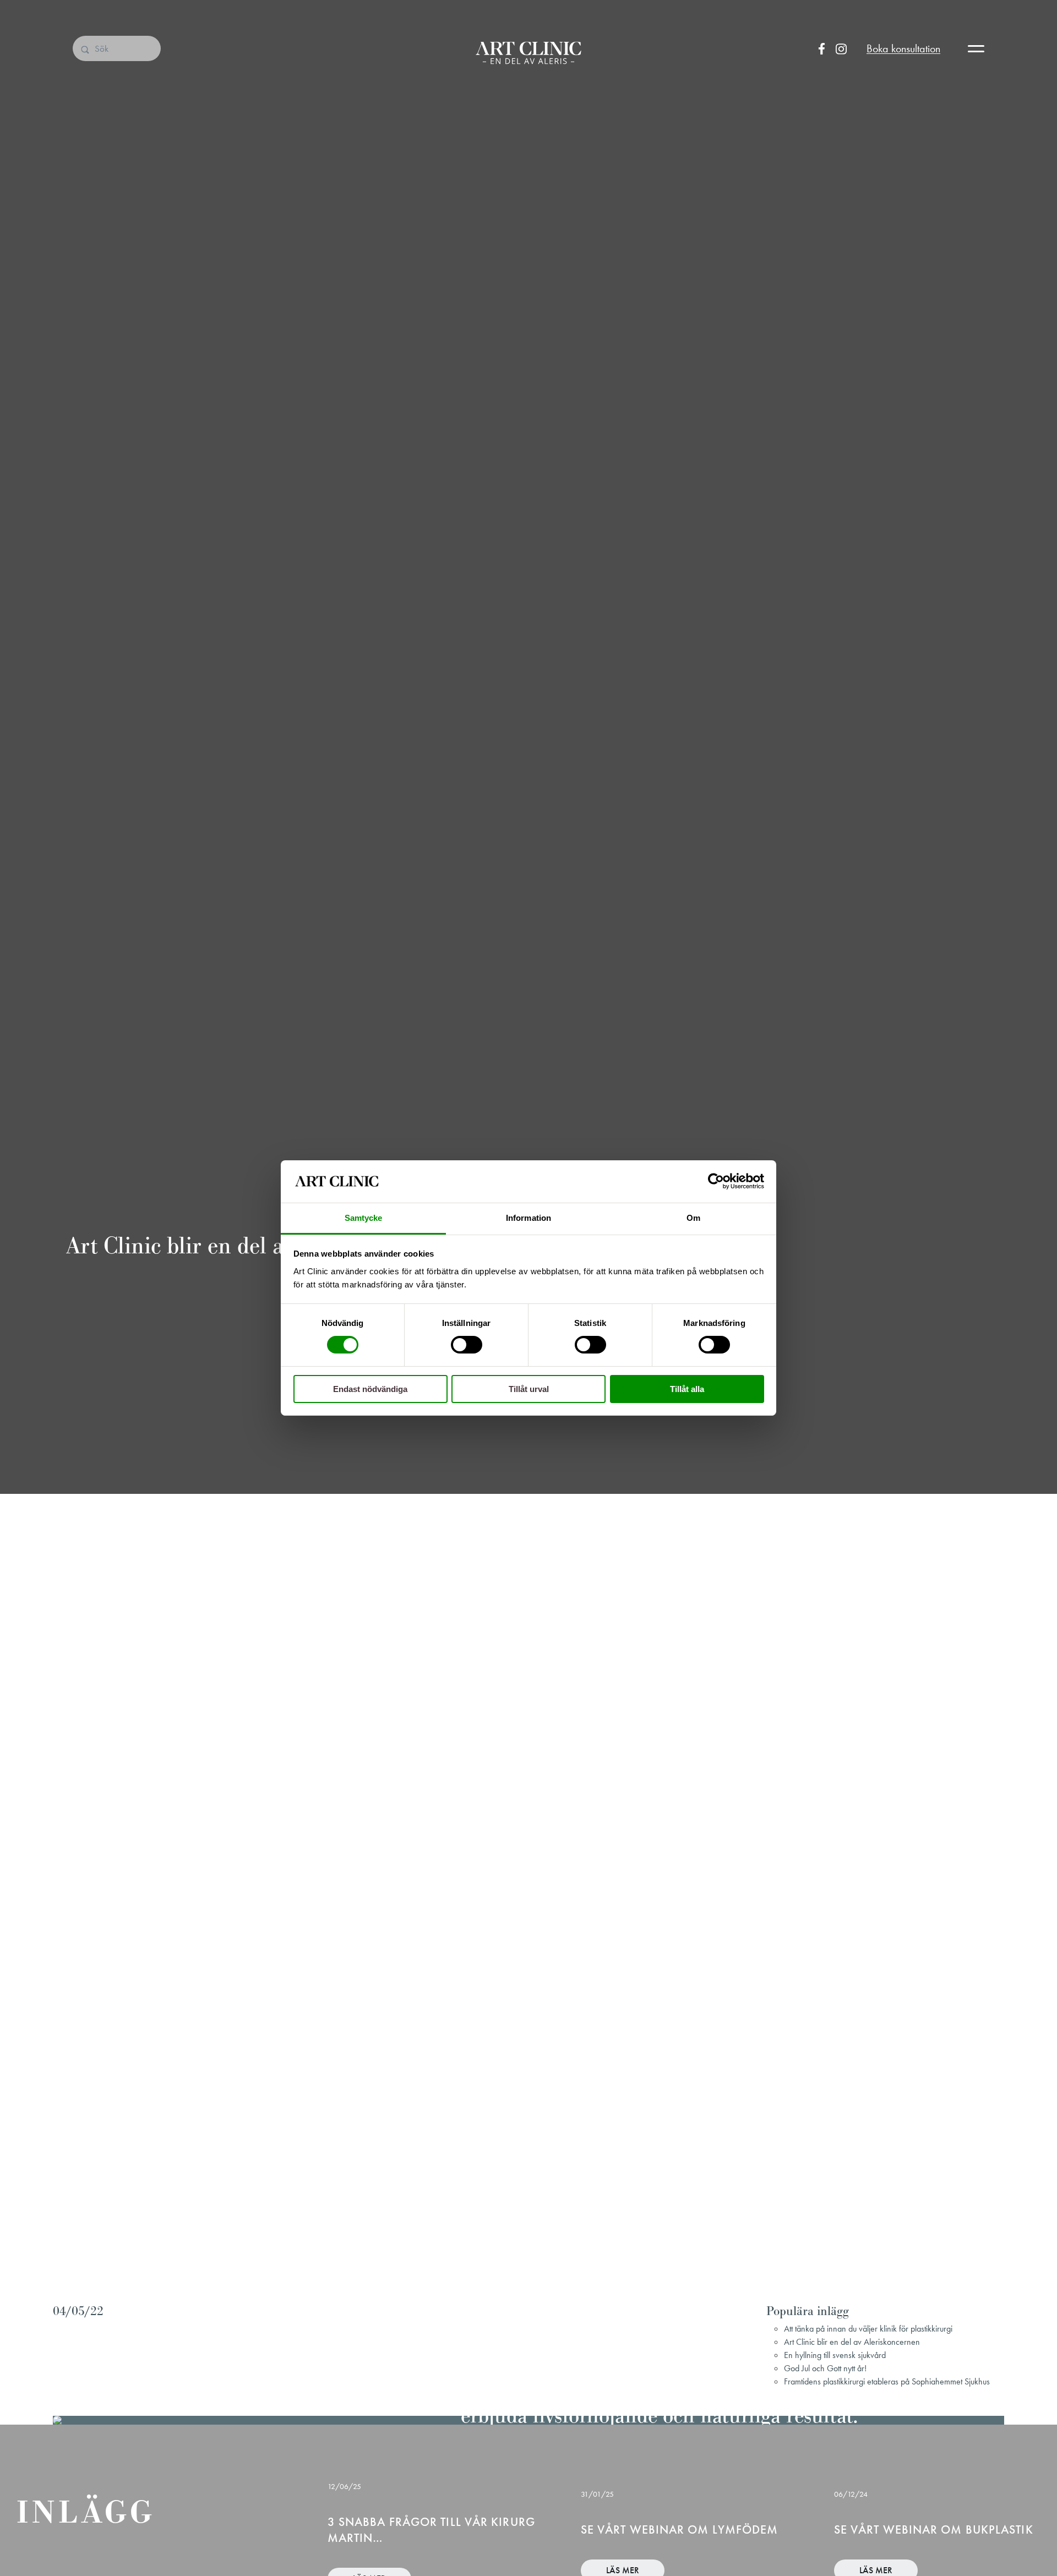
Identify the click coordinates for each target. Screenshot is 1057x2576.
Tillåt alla (687, 1389)
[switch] (467, 1345)
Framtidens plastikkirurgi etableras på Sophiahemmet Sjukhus (887, 2381)
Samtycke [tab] (364, 1218)
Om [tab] (693, 1218)
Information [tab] (528, 1218)
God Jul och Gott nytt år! (825, 2368)
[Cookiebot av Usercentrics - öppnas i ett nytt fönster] (716, 1181)
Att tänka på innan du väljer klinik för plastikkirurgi (868, 2329)
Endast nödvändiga (370, 1389)
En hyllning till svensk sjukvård (835, 2355)
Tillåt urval (529, 1389)
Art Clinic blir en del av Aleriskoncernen (852, 2342)
